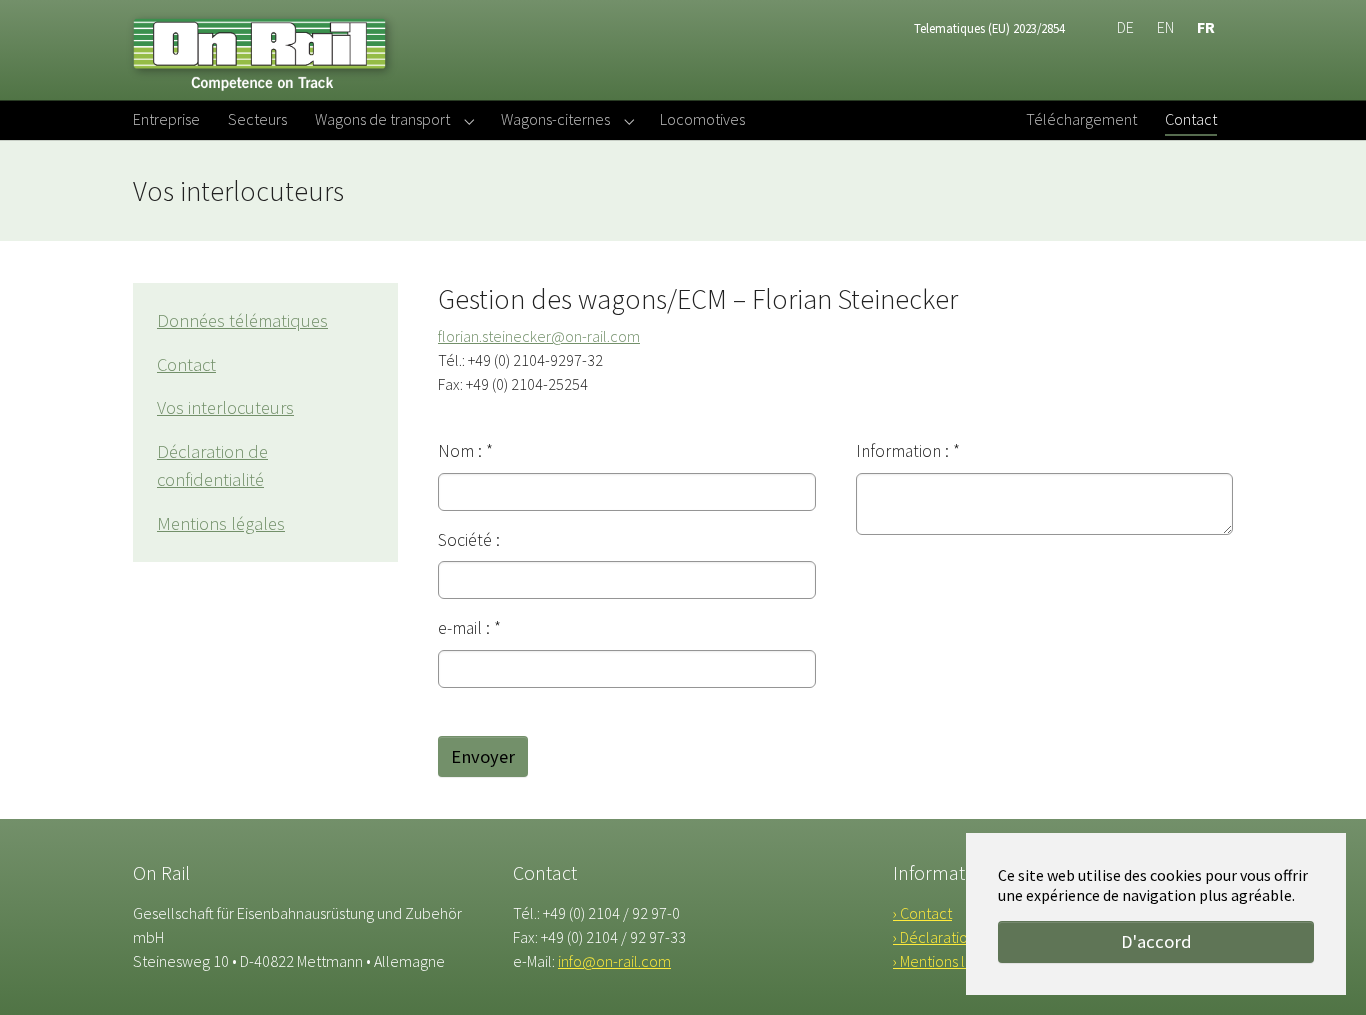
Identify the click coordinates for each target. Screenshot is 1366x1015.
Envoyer (483, 756)
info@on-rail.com (614, 961)
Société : (469, 540)
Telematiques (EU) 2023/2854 (989, 28)
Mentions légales (221, 523)
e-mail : (469, 628)
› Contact (922, 913)
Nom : (465, 451)
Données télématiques (242, 320)
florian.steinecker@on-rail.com (539, 336)
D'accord (1156, 941)
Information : (908, 451)
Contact (186, 364)
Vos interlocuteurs (225, 407)
